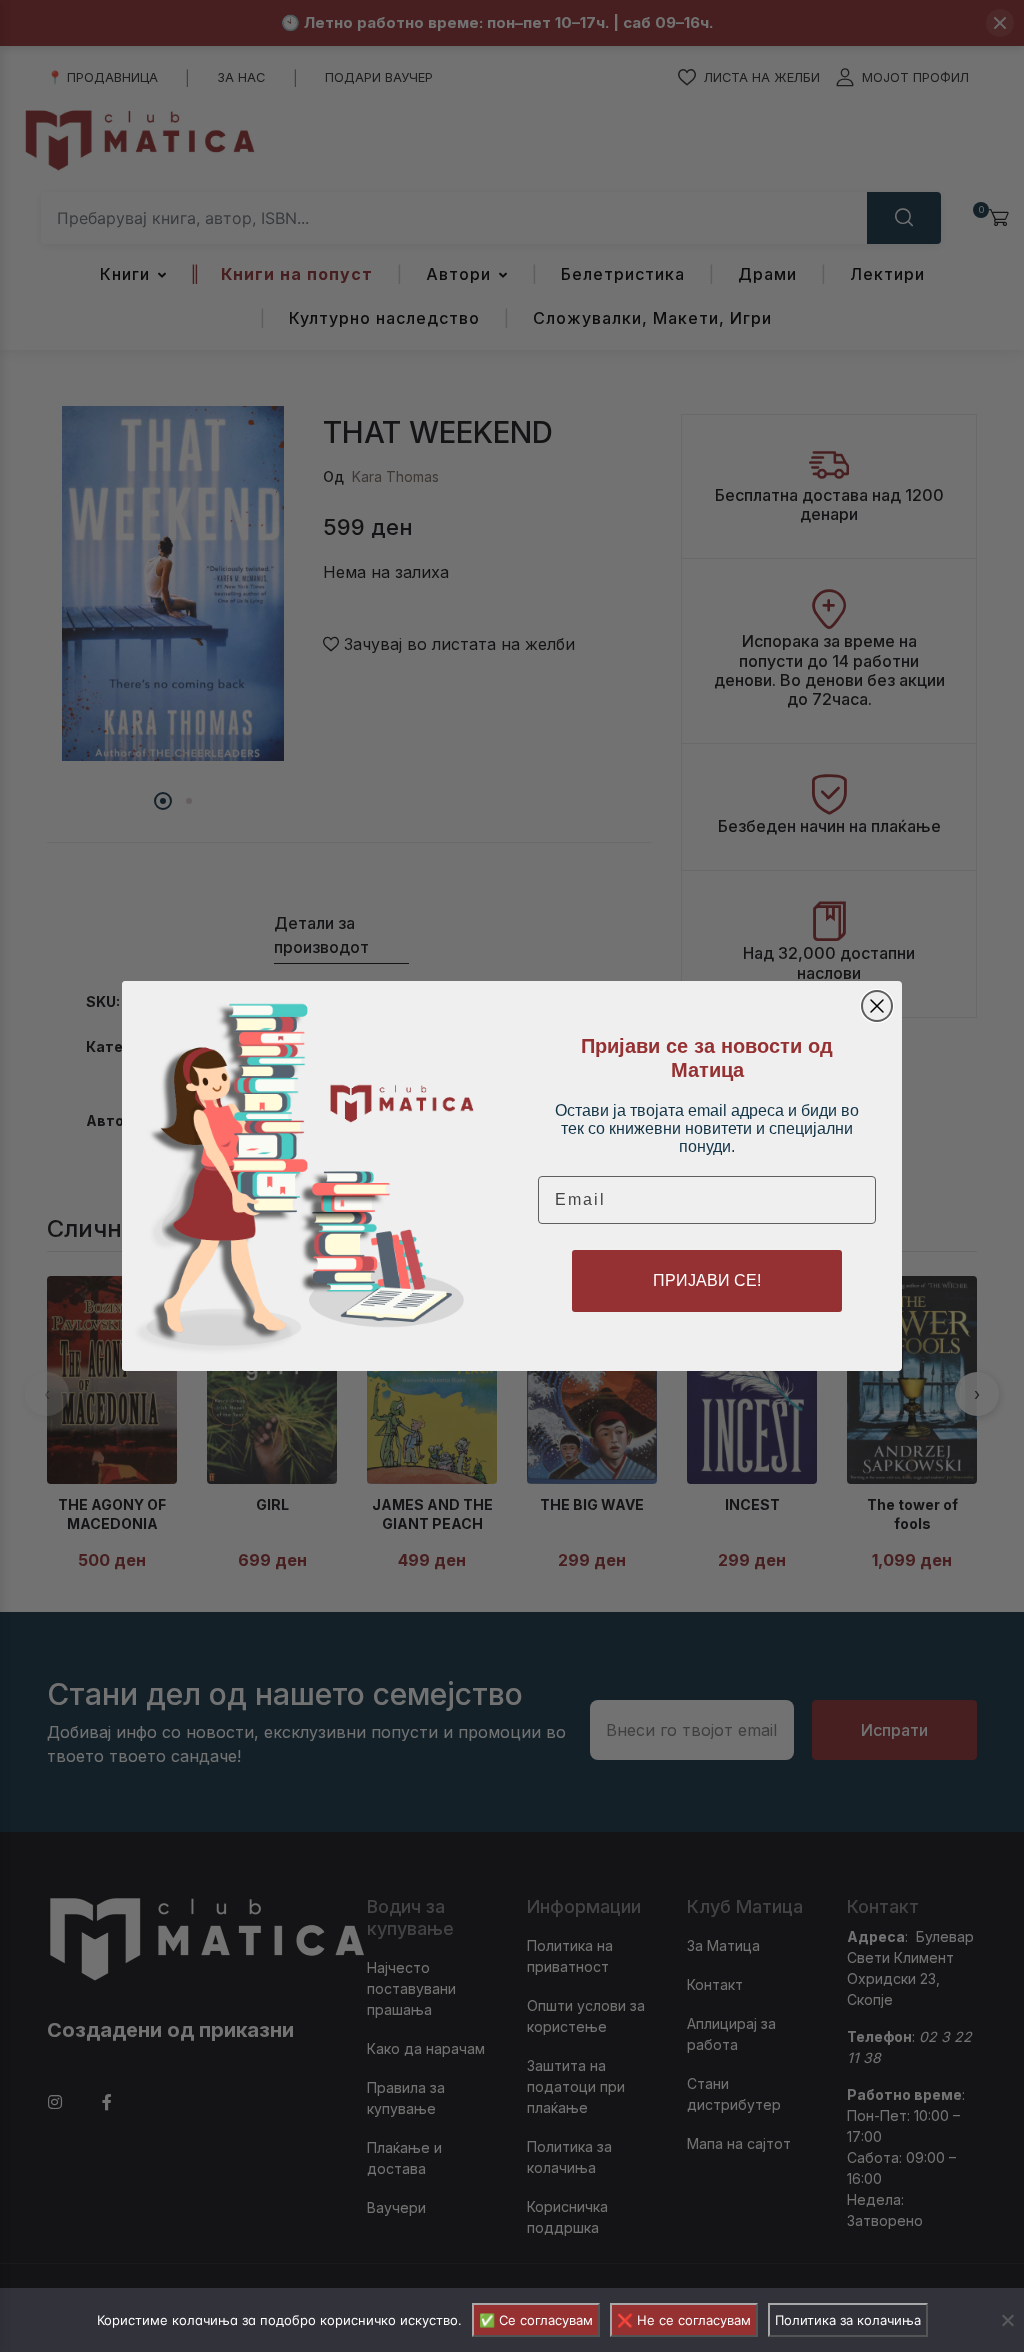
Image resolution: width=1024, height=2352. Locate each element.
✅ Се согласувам (536, 2320)
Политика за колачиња (848, 2320)
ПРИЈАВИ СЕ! (707, 1280)
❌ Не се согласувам (684, 2320)
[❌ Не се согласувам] (1007, 2320)
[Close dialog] (877, 1006)
